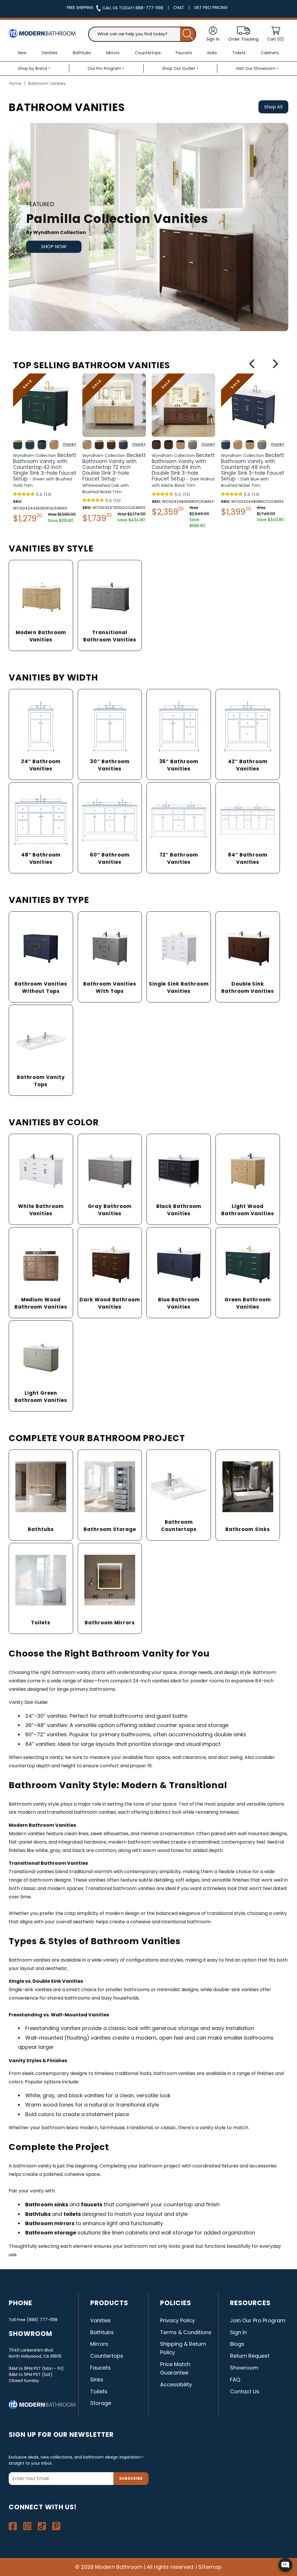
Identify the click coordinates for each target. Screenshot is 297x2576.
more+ (70, 444)
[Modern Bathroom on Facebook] (13, 2526)
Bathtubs (102, 2332)
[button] (276, 34)
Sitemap (210, 2567)
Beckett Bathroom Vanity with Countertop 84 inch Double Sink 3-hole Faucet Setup (183, 470)
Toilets (99, 2391)
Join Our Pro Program (258, 2320)
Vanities (100, 2320)
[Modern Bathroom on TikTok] (42, 2526)
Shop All (273, 107)
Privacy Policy (178, 2320)
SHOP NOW (54, 247)
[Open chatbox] (285, 2565)
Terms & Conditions (186, 2332)
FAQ (235, 2380)
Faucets (100, 2368)
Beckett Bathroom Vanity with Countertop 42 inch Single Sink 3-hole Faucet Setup (45, 470)
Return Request (250, 2356)
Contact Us (245, 2391)
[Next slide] (275, 365)
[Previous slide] (252, 365)
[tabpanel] (148, 227)
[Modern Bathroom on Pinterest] (56, 2526)
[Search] (188, 34)
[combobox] (142, 34)
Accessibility (176, 2384)
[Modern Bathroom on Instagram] (27, 2526)
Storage (101, 2403)
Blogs (237, 2344)
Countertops (107, 2356)
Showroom (244, 2368)
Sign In (238, 2332)
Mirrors (99, 2344)
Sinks (97, 2380)
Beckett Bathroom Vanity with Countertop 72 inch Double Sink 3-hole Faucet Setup (114, 473)
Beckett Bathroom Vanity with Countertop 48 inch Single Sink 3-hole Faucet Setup (253, 470)
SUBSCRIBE (131, 2478)
